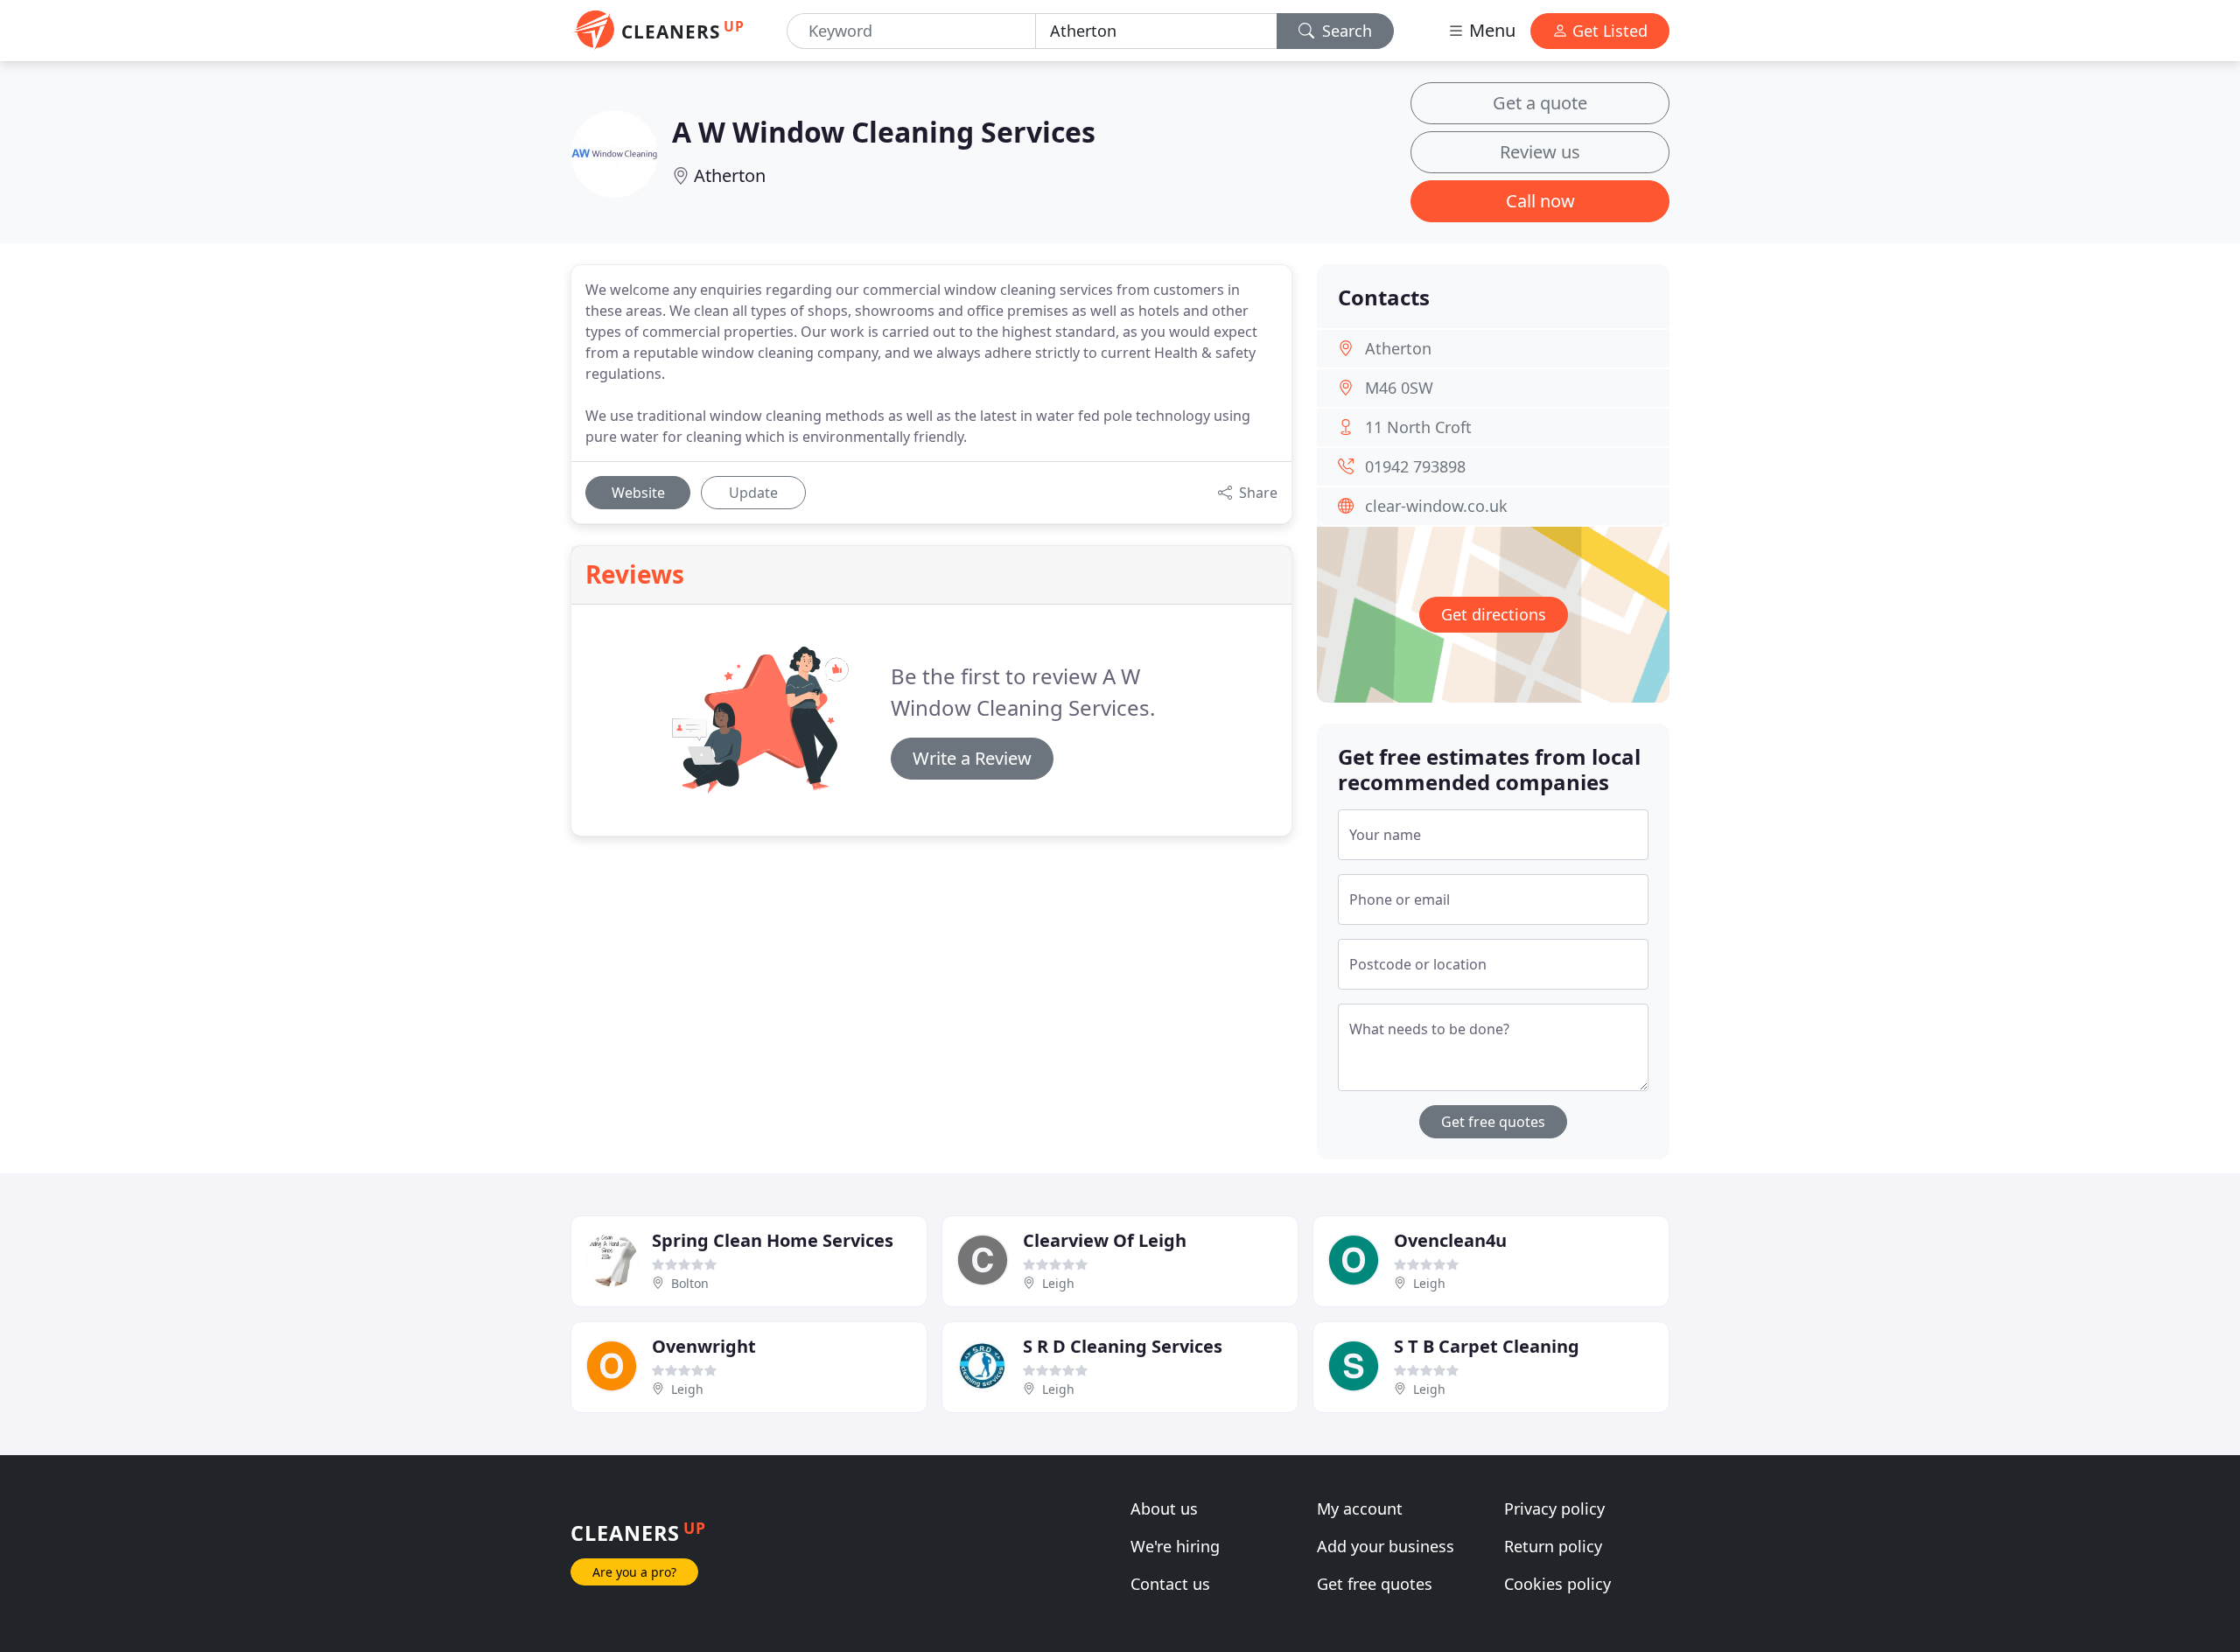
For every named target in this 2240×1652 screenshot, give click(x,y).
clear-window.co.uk (1436, 506)
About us (1164, 1508)
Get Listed (1608, 31)
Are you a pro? (634, 1572)
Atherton (730, 175)
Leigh (1058, 1283)
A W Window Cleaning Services (884, 132)
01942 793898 (1415, 466)
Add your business (1386, 1546)
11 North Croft (1418, 427)
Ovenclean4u (1450, 1240)
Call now (1540, 201)
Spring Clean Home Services (773, 1240)
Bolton (690, 1283)
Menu (1490, 30)
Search (1345, 31)
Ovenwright (704, 1346)
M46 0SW (1399, 388)
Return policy (1553, 1546)
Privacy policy (1554, 1508)
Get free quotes (1493, 1122)
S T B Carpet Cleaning (1487, 1346)
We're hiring (1175, 1546)
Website (638, 493)
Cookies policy (1557, 1584)
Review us (1540, 152)
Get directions (1494, 614)
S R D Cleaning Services (1123, 1346)
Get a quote (1540, 103)
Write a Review (972, 758)
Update (753, 493)
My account (1360, 1508)
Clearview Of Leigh (1105, 1240)
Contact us (1170, 1584)
